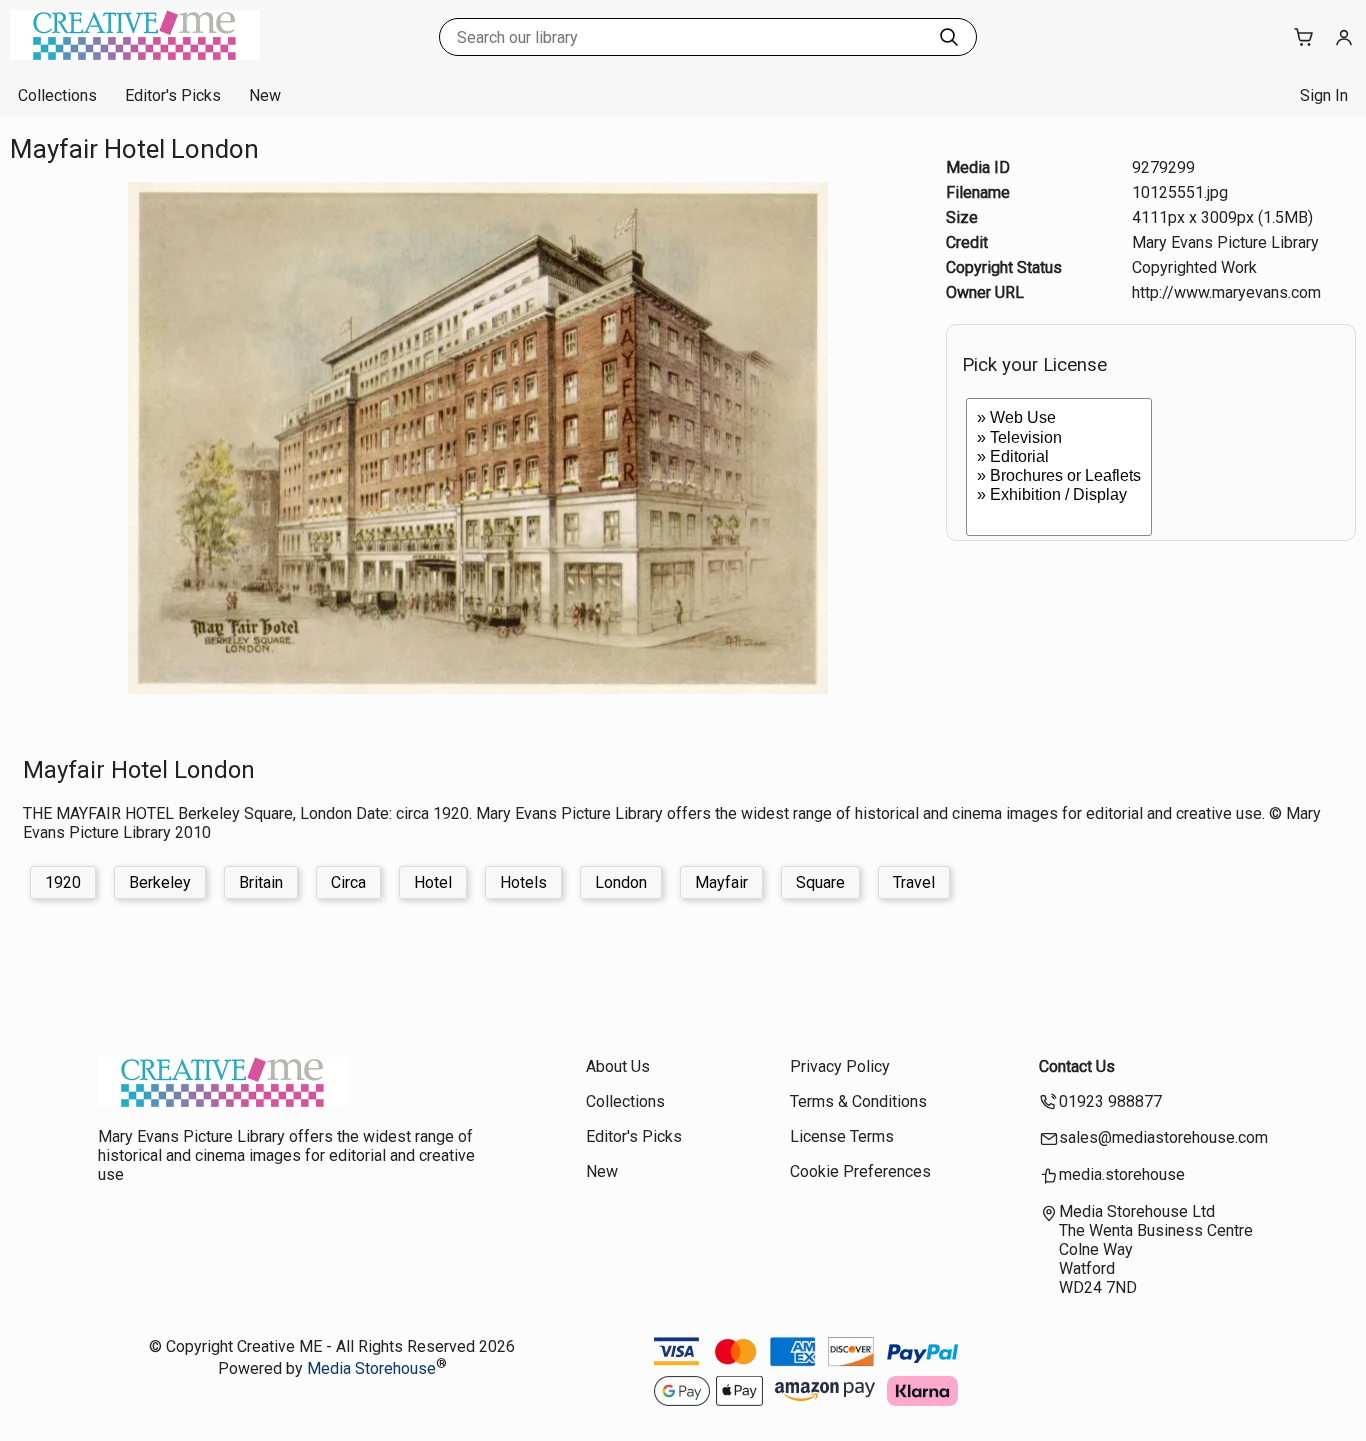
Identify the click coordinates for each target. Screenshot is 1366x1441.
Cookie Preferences (860, 1171)
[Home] (135, 54)
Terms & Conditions (858, 1101)
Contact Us (1077, 1066)
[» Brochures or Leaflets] (1059, 476)
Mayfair (721, 882)
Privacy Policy (840, 1066)
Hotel (433, 882)
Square (820, 882)
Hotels (523, 882)
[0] (1059, 514)
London (621, 882)
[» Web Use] (1059, 418)
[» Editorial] (1059, 457)
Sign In (1324, 95)
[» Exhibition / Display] (1059, 495)
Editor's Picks (173, 95)
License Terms (842, 1136)
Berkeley (160, 882)
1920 (63, 882)
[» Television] (1059, 438)
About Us (618, 1066)
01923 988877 (1110, 1101)
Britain (261, 882)
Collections (57, 95)
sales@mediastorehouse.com (1163, 1137)
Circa (348, 882)
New (265, 95)
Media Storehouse (371, 1368)
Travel (914, 882)
